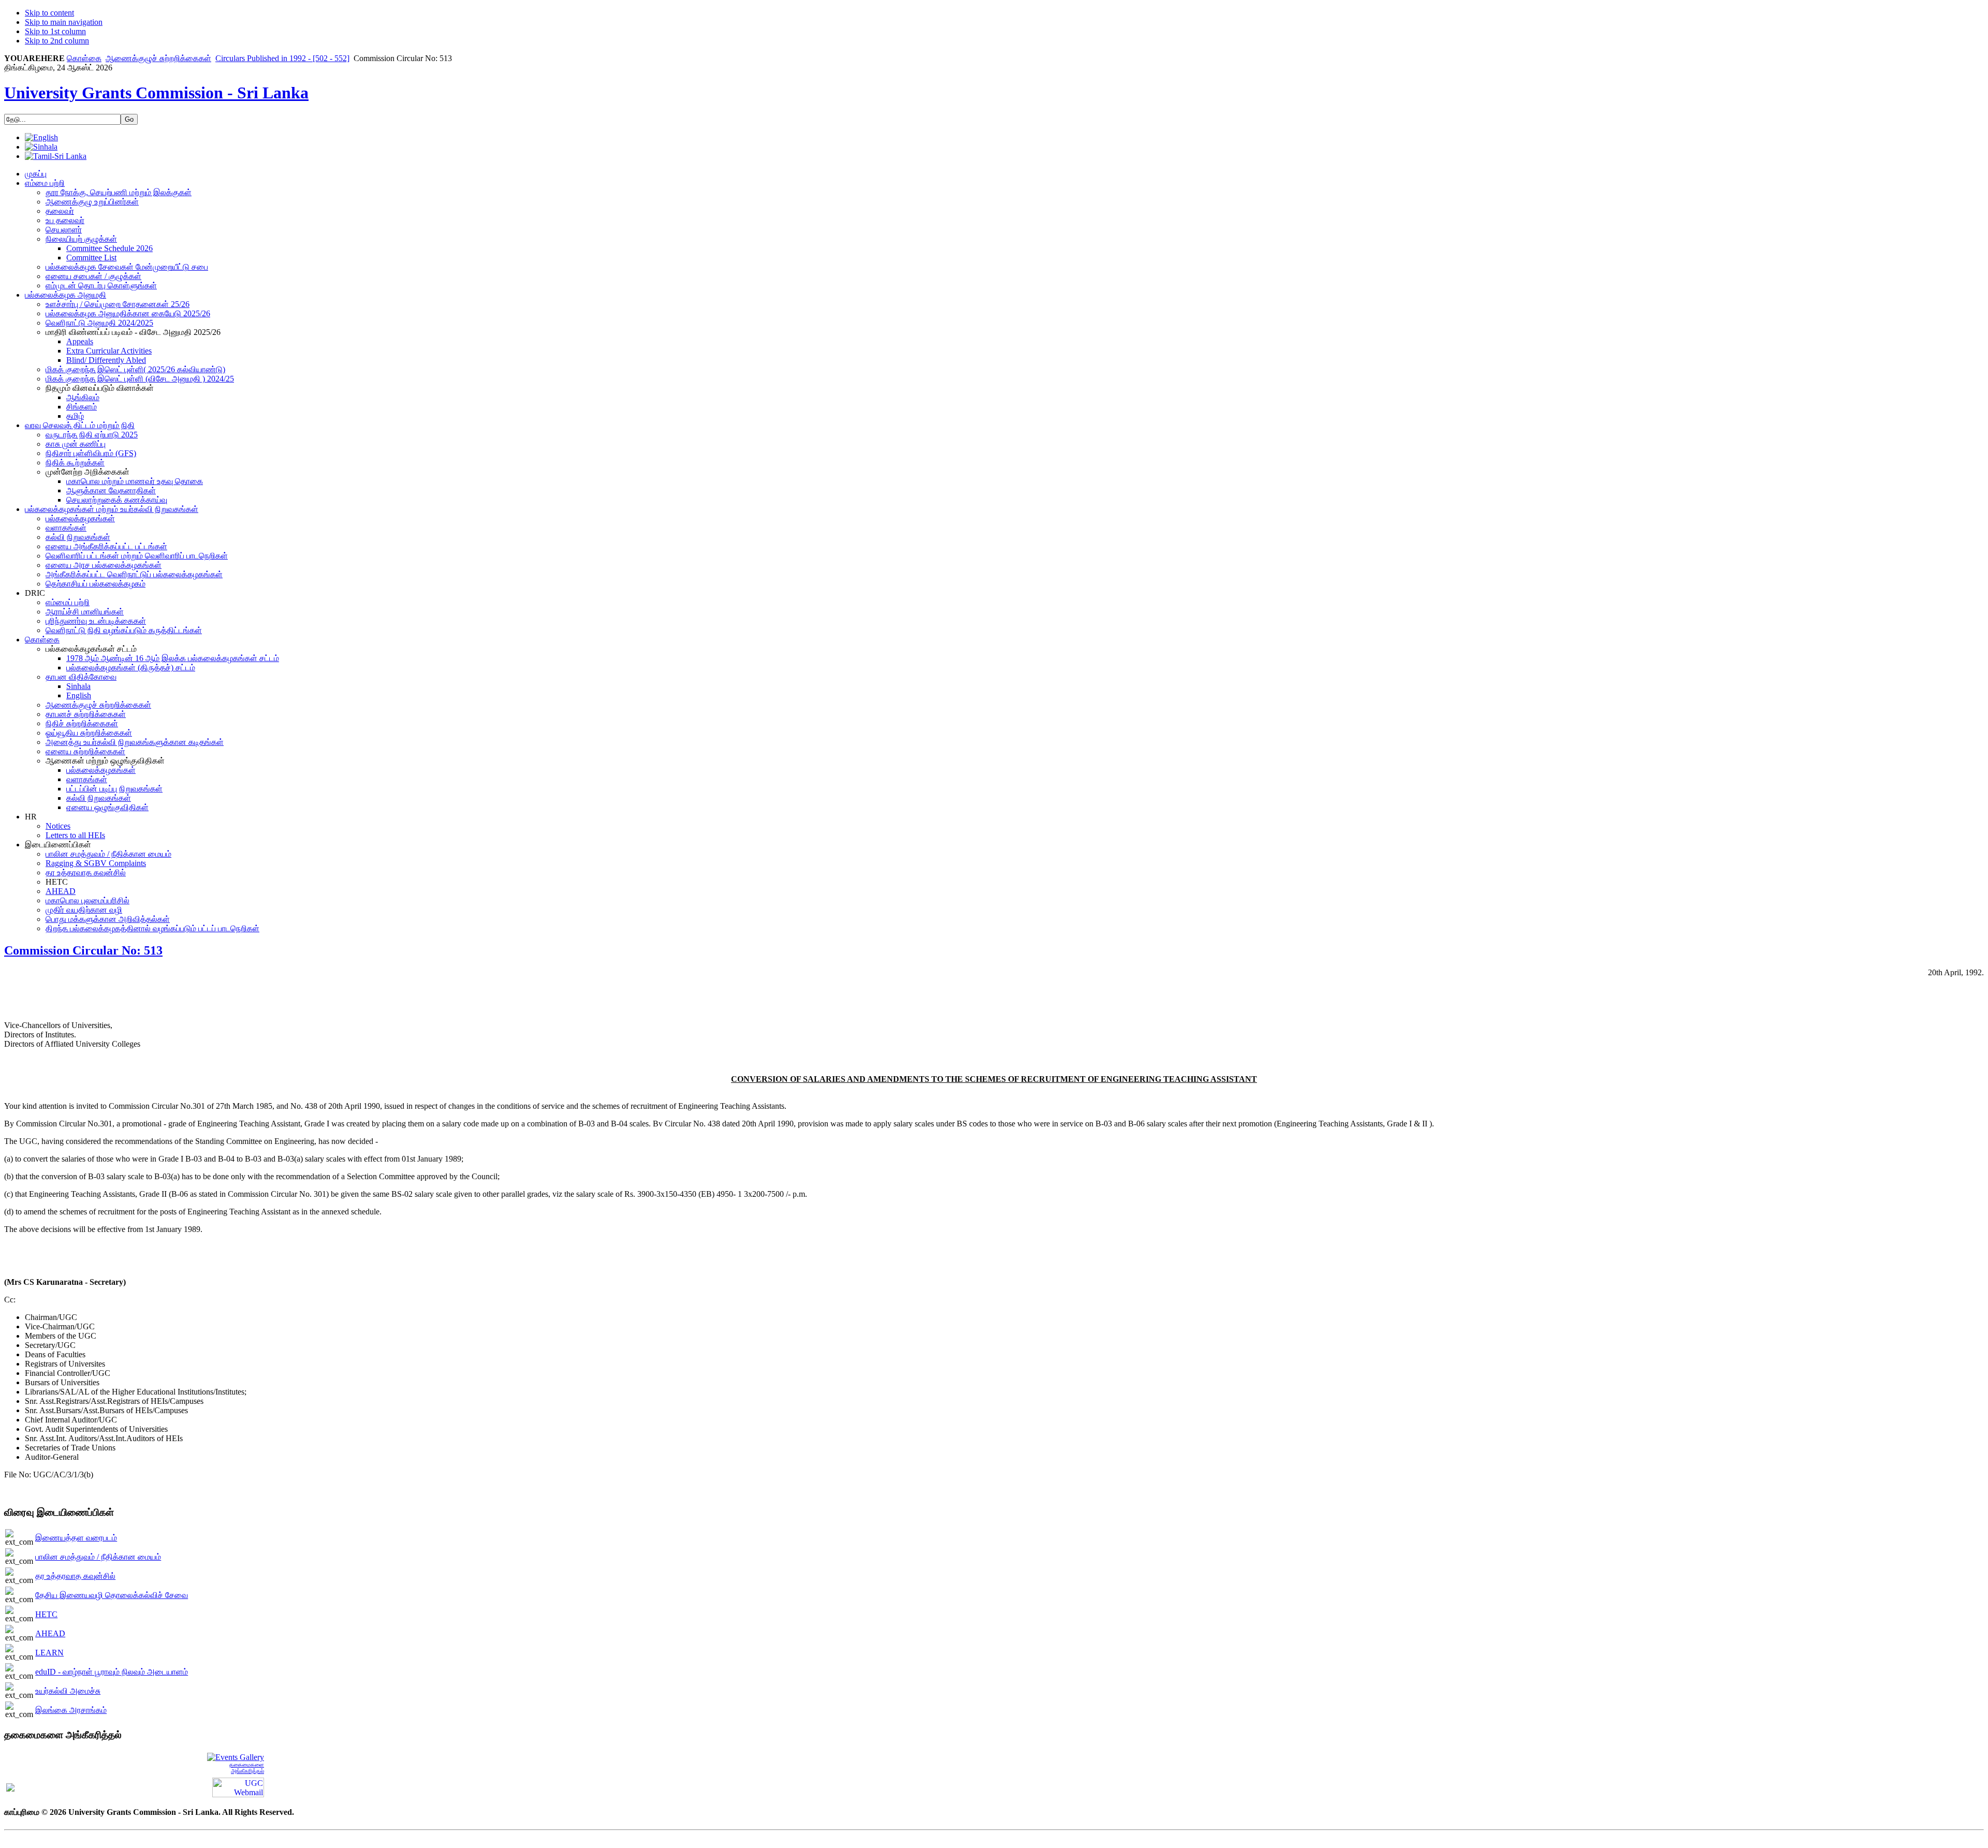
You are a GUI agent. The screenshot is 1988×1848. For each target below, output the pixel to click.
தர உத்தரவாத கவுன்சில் (75, 1576)
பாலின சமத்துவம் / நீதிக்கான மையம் (98, 1557)
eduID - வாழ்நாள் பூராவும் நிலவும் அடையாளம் (112, 1672)
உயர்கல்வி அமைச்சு (68, 1691)
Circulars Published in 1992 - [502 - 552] (282, 58)
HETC (46, 1614)
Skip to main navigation (64, 22)
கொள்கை (84, 58)
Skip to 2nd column (57, 41)
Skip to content (49, 13)
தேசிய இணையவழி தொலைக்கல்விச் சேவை (112, 1595)
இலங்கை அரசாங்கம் (71, 1710)
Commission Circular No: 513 (83, 950)
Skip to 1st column (55, 31)
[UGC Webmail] (238, 1787)
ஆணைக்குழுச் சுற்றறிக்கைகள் (158, 58)
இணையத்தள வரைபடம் (76, 1538)
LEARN (49, 1653)
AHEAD (50, 1633)
